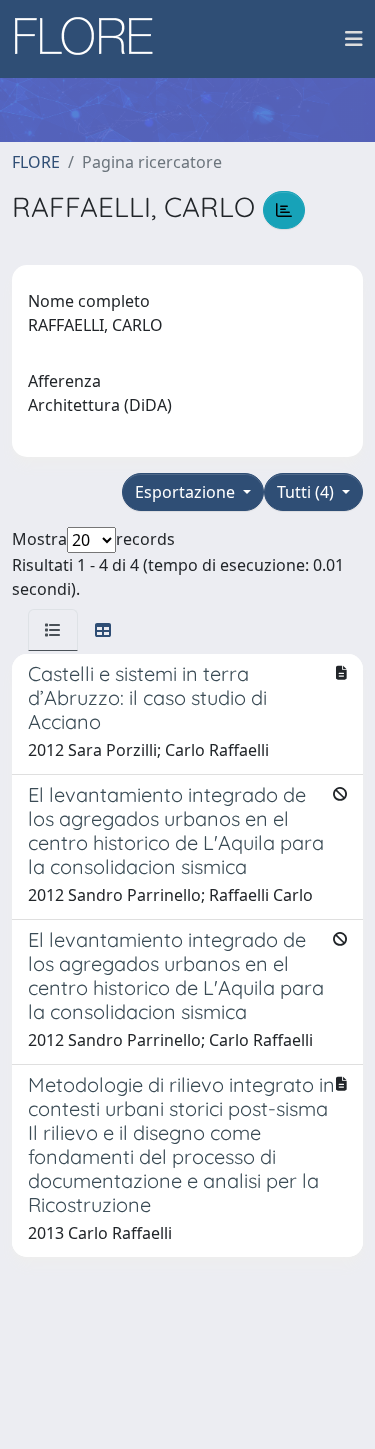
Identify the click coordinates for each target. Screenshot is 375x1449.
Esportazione (187, 492)
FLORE (36, 162)
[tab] (53, 630)
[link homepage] (91, 39)
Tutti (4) (307, 492)
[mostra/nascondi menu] (354, 39)
